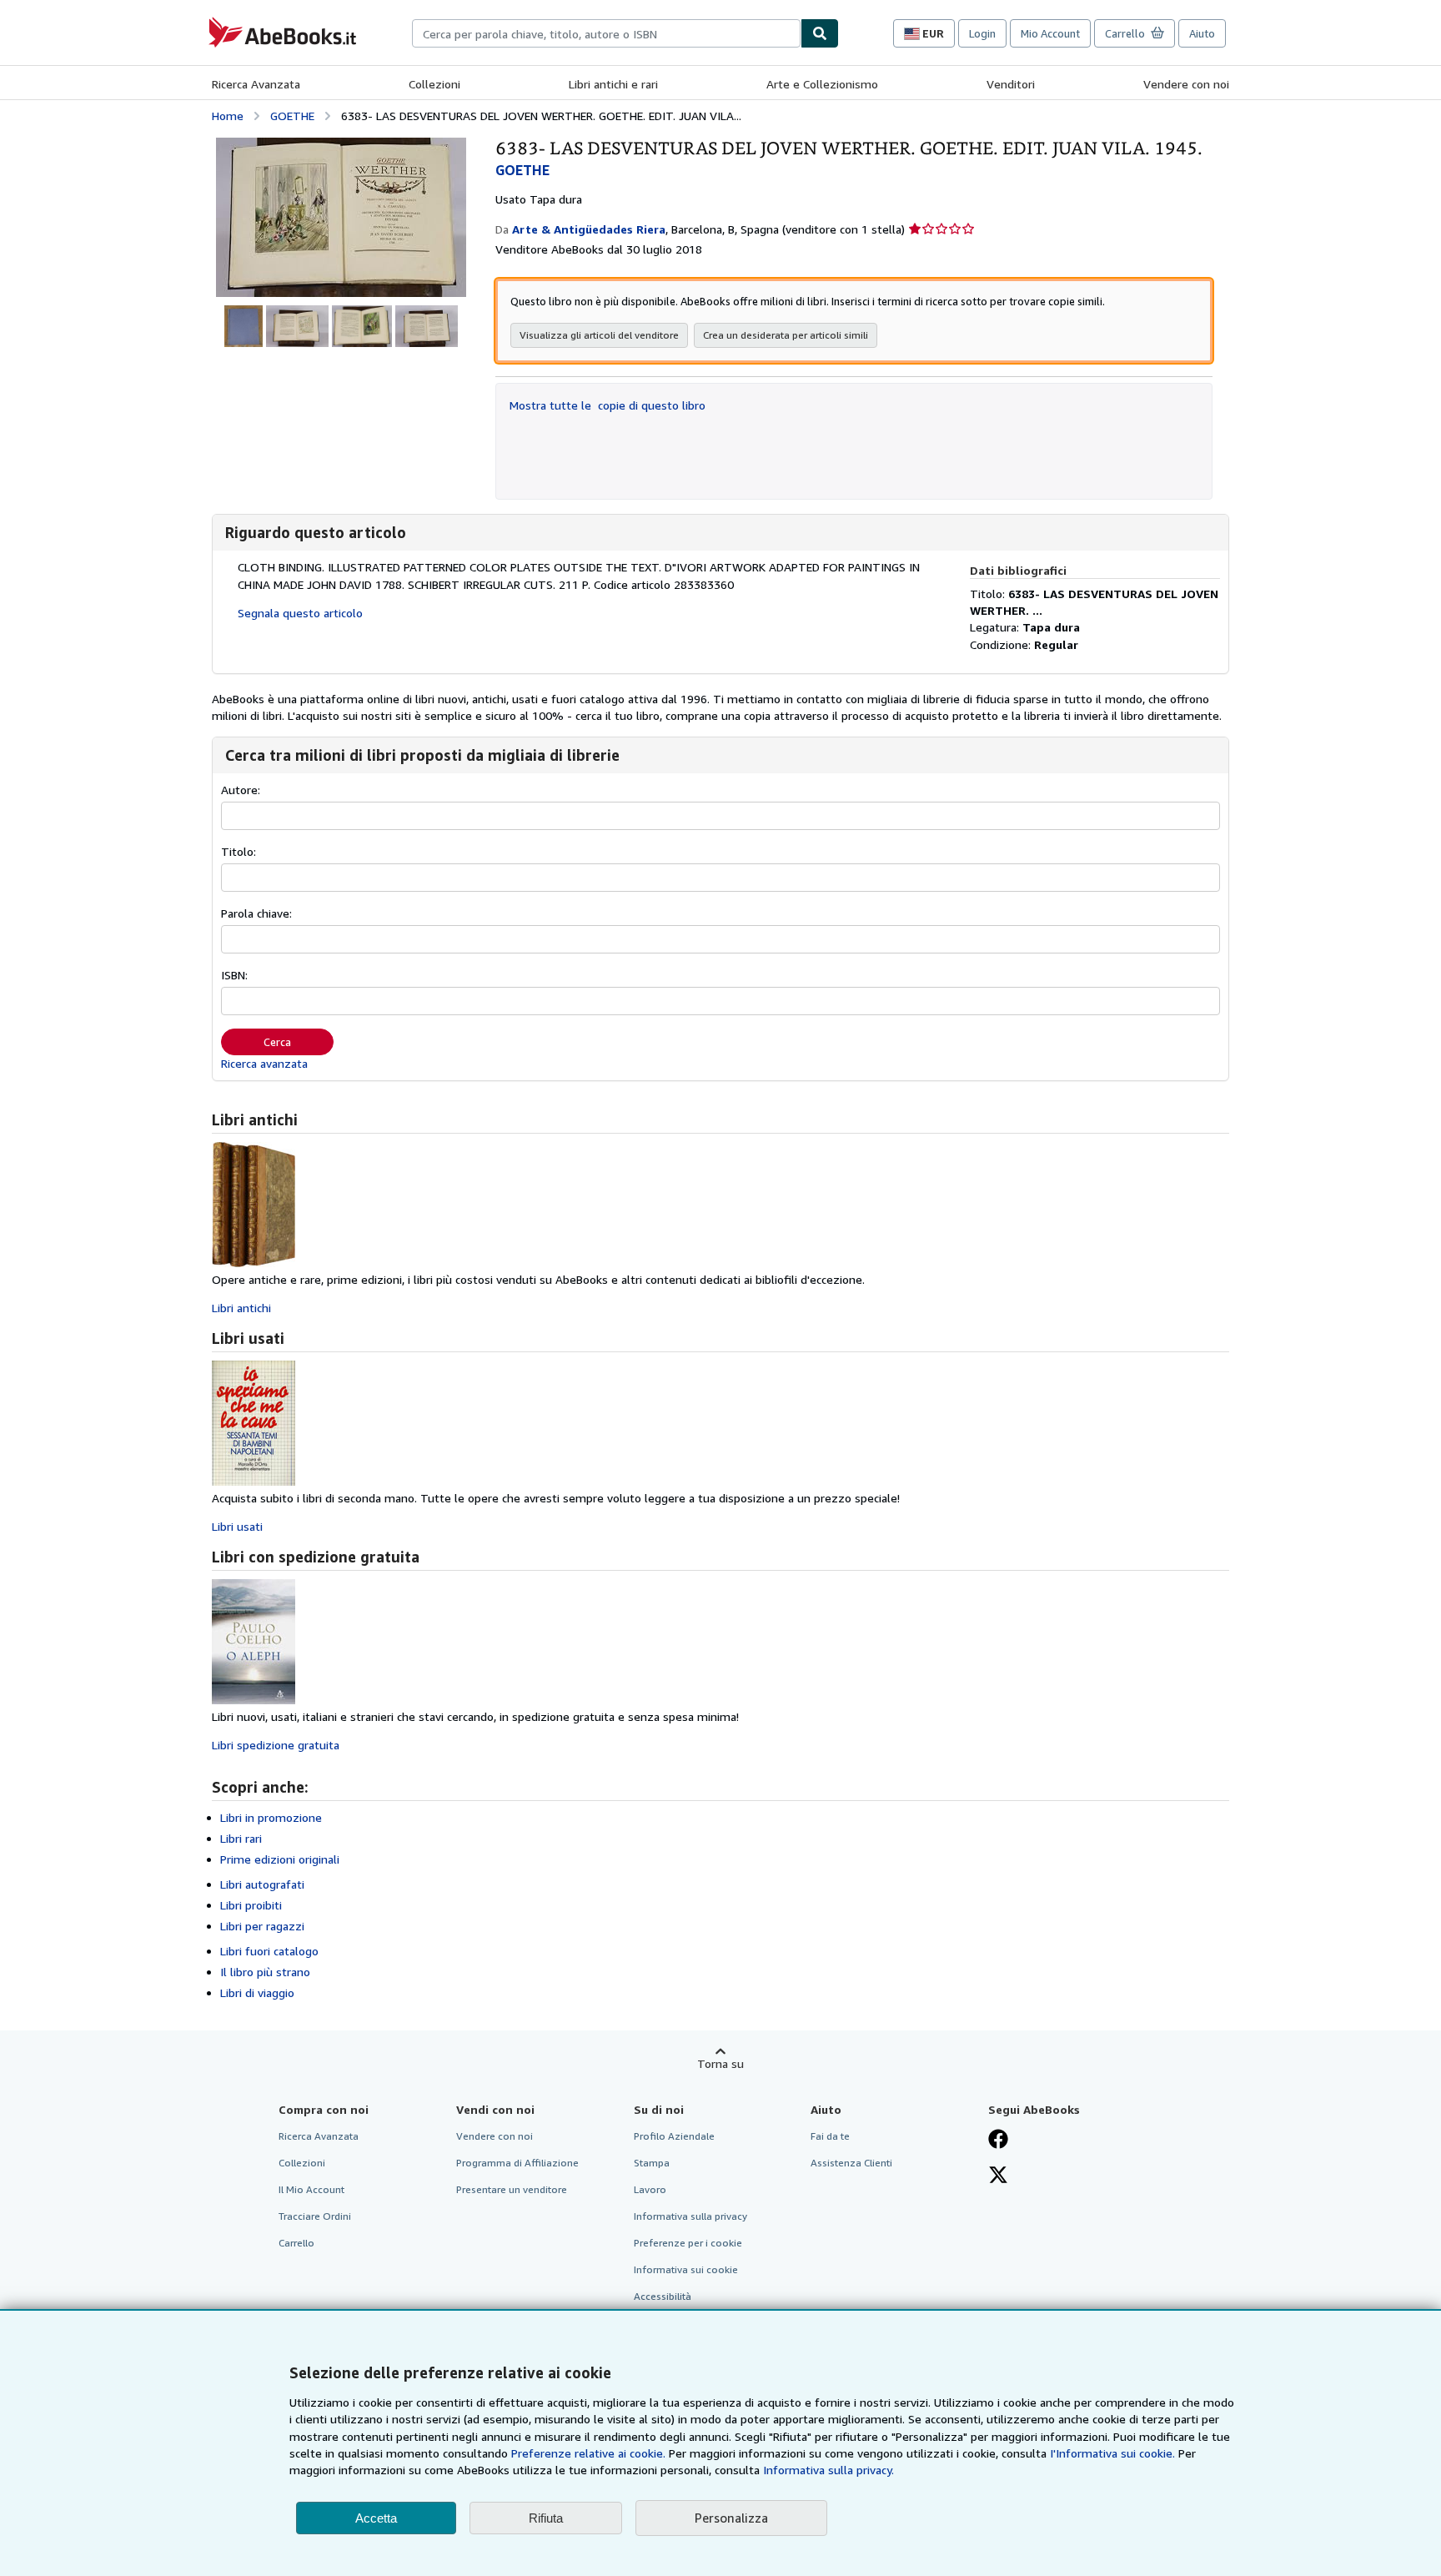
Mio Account (1050, 33)
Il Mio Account (311, 2189)
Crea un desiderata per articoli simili (786, 335)
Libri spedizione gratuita (276, 1745)
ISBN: (234, 975)
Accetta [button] (376, 2518)
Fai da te (830, 2136)
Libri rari (241, 1838)
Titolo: (238, 851)
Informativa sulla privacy (690, 2216)
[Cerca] (820, 33)
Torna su (720, 2063)
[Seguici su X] (998, 2176)
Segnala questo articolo (300, 613)
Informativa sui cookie (686, 2269)
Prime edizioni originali (280, 1859)
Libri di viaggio (257, 1992)
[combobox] (606, 33)
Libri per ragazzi (262, 1926)
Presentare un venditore (512, 2189)
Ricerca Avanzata (256, 84)
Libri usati (237, 1526)
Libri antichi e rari (613, 84)
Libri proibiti (251, 1905)
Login (982, 33)
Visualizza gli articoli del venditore (599, 335)
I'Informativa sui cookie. (1112, 2453)
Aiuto (1202, 33)
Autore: (241, 790)
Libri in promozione (271, 1817)
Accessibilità (663, 2296)
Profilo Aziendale (674, 2136)
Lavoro (650, 2189)
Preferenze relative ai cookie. (588, 2453)
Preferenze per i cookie (688, 2243)
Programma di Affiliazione (517, 2163)
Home (228, 116)
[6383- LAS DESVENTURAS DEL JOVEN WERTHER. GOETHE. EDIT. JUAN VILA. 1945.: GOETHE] (341, 146)
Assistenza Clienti (851, 2163)
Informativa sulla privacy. (828, 2470)
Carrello (296, 2243)
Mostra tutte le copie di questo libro (608, 405)
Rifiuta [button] (546, 2518)
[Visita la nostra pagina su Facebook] (998, 2141)
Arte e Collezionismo (822, 84)
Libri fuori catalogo (269, 1951)
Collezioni (434, 84)
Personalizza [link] (731, 2518)
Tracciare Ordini (315, 2216)
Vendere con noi (1186, 84)
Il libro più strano (265, 1972)
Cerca (277, 1042)
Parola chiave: (256, 913)
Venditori (1011, 84)
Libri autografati (262, 1884)
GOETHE (292, 116)
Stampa (652, 2163)
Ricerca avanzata (264, 1063)
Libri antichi (241, 1308)
